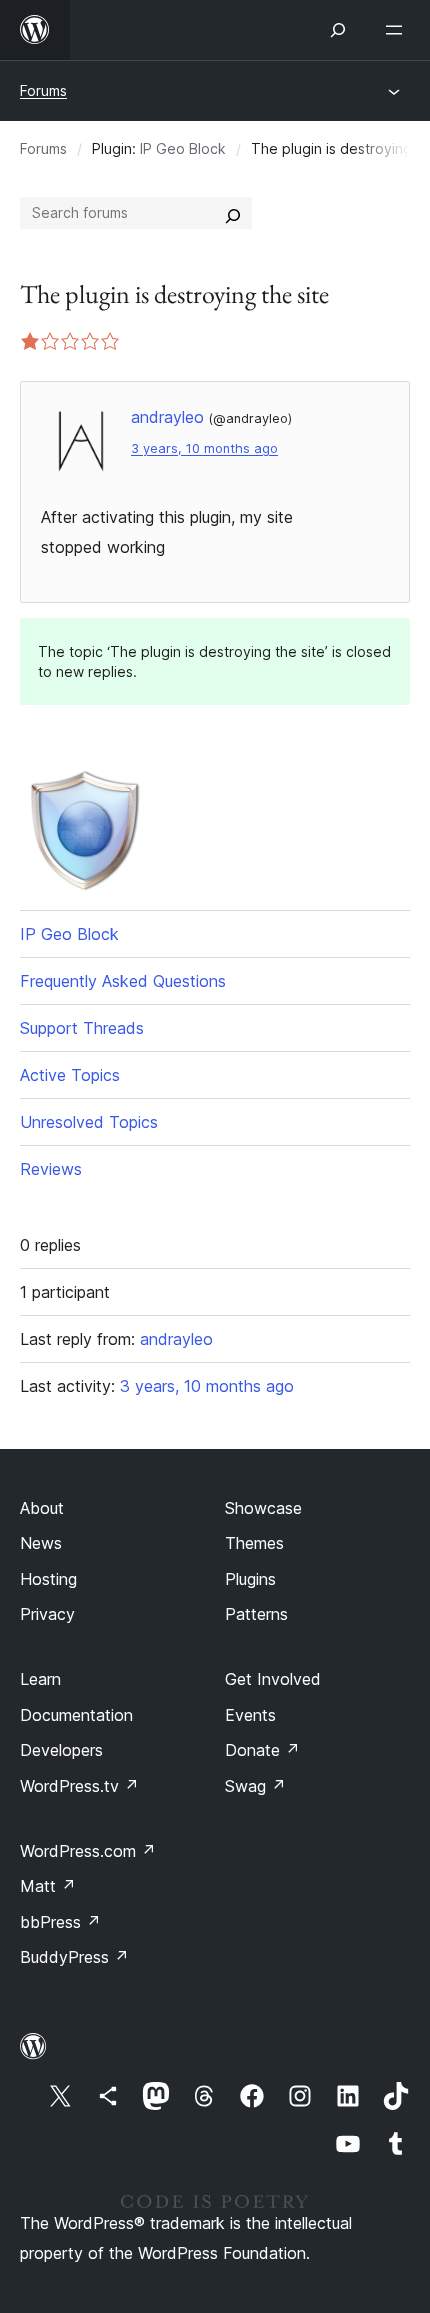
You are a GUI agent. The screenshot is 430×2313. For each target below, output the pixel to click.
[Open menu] (398, 30)
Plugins (250, 1579)
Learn (40, 1679)
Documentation (76, 1715)
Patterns (256, 1614)
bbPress (60, 1922)
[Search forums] (233, 213)
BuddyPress (74, 1957)
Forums (43, 90)
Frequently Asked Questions (123, 981)
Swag (255, 1786)
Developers (61, 1750)
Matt (48, 1886)
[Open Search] (338, 30)
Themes (254, 1543)
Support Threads (82, 1028)
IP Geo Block (183, 148)
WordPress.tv (79, 1786)
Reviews (51, 1169)
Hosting (48, 1579)
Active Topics (70, 1075)
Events (250, 1715)
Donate (262, 1750)
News (41, 1543)
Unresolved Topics (89, 1122)
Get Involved (273, 1679)
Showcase (263, 1508)
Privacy (47, 1614)
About (42, 1508)
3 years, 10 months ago (204, 448)
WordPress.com (88, 1851)
